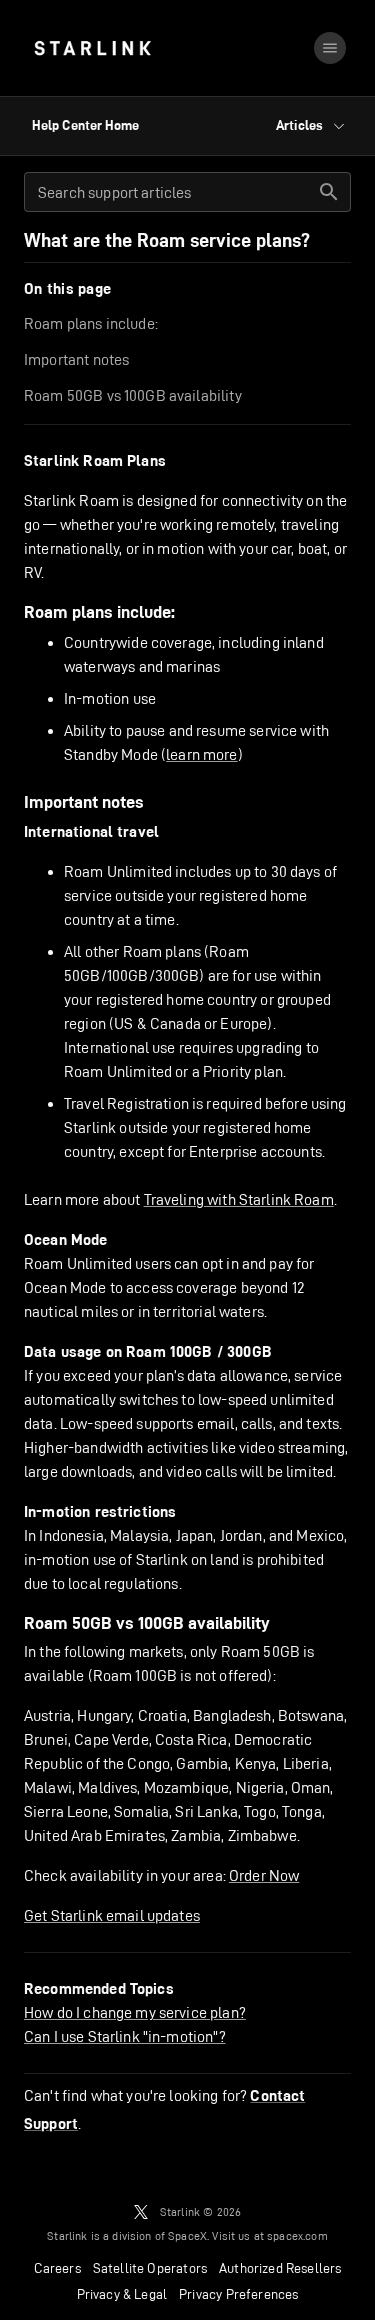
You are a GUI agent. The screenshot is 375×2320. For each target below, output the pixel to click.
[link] (92, 48)
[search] (329, 192)
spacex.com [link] (297, 2235)
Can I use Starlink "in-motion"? (125, 2036)
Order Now (264, 1875)
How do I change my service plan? (135, 2012)
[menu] (330, 48)
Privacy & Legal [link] (122, 2294)
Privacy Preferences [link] (238, 2294)
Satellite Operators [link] (150, 2268)
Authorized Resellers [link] (280, 2268)
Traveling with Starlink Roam (239, 1199)
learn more (202, 754)
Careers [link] (57, 2268)
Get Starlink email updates (112, 1915)
